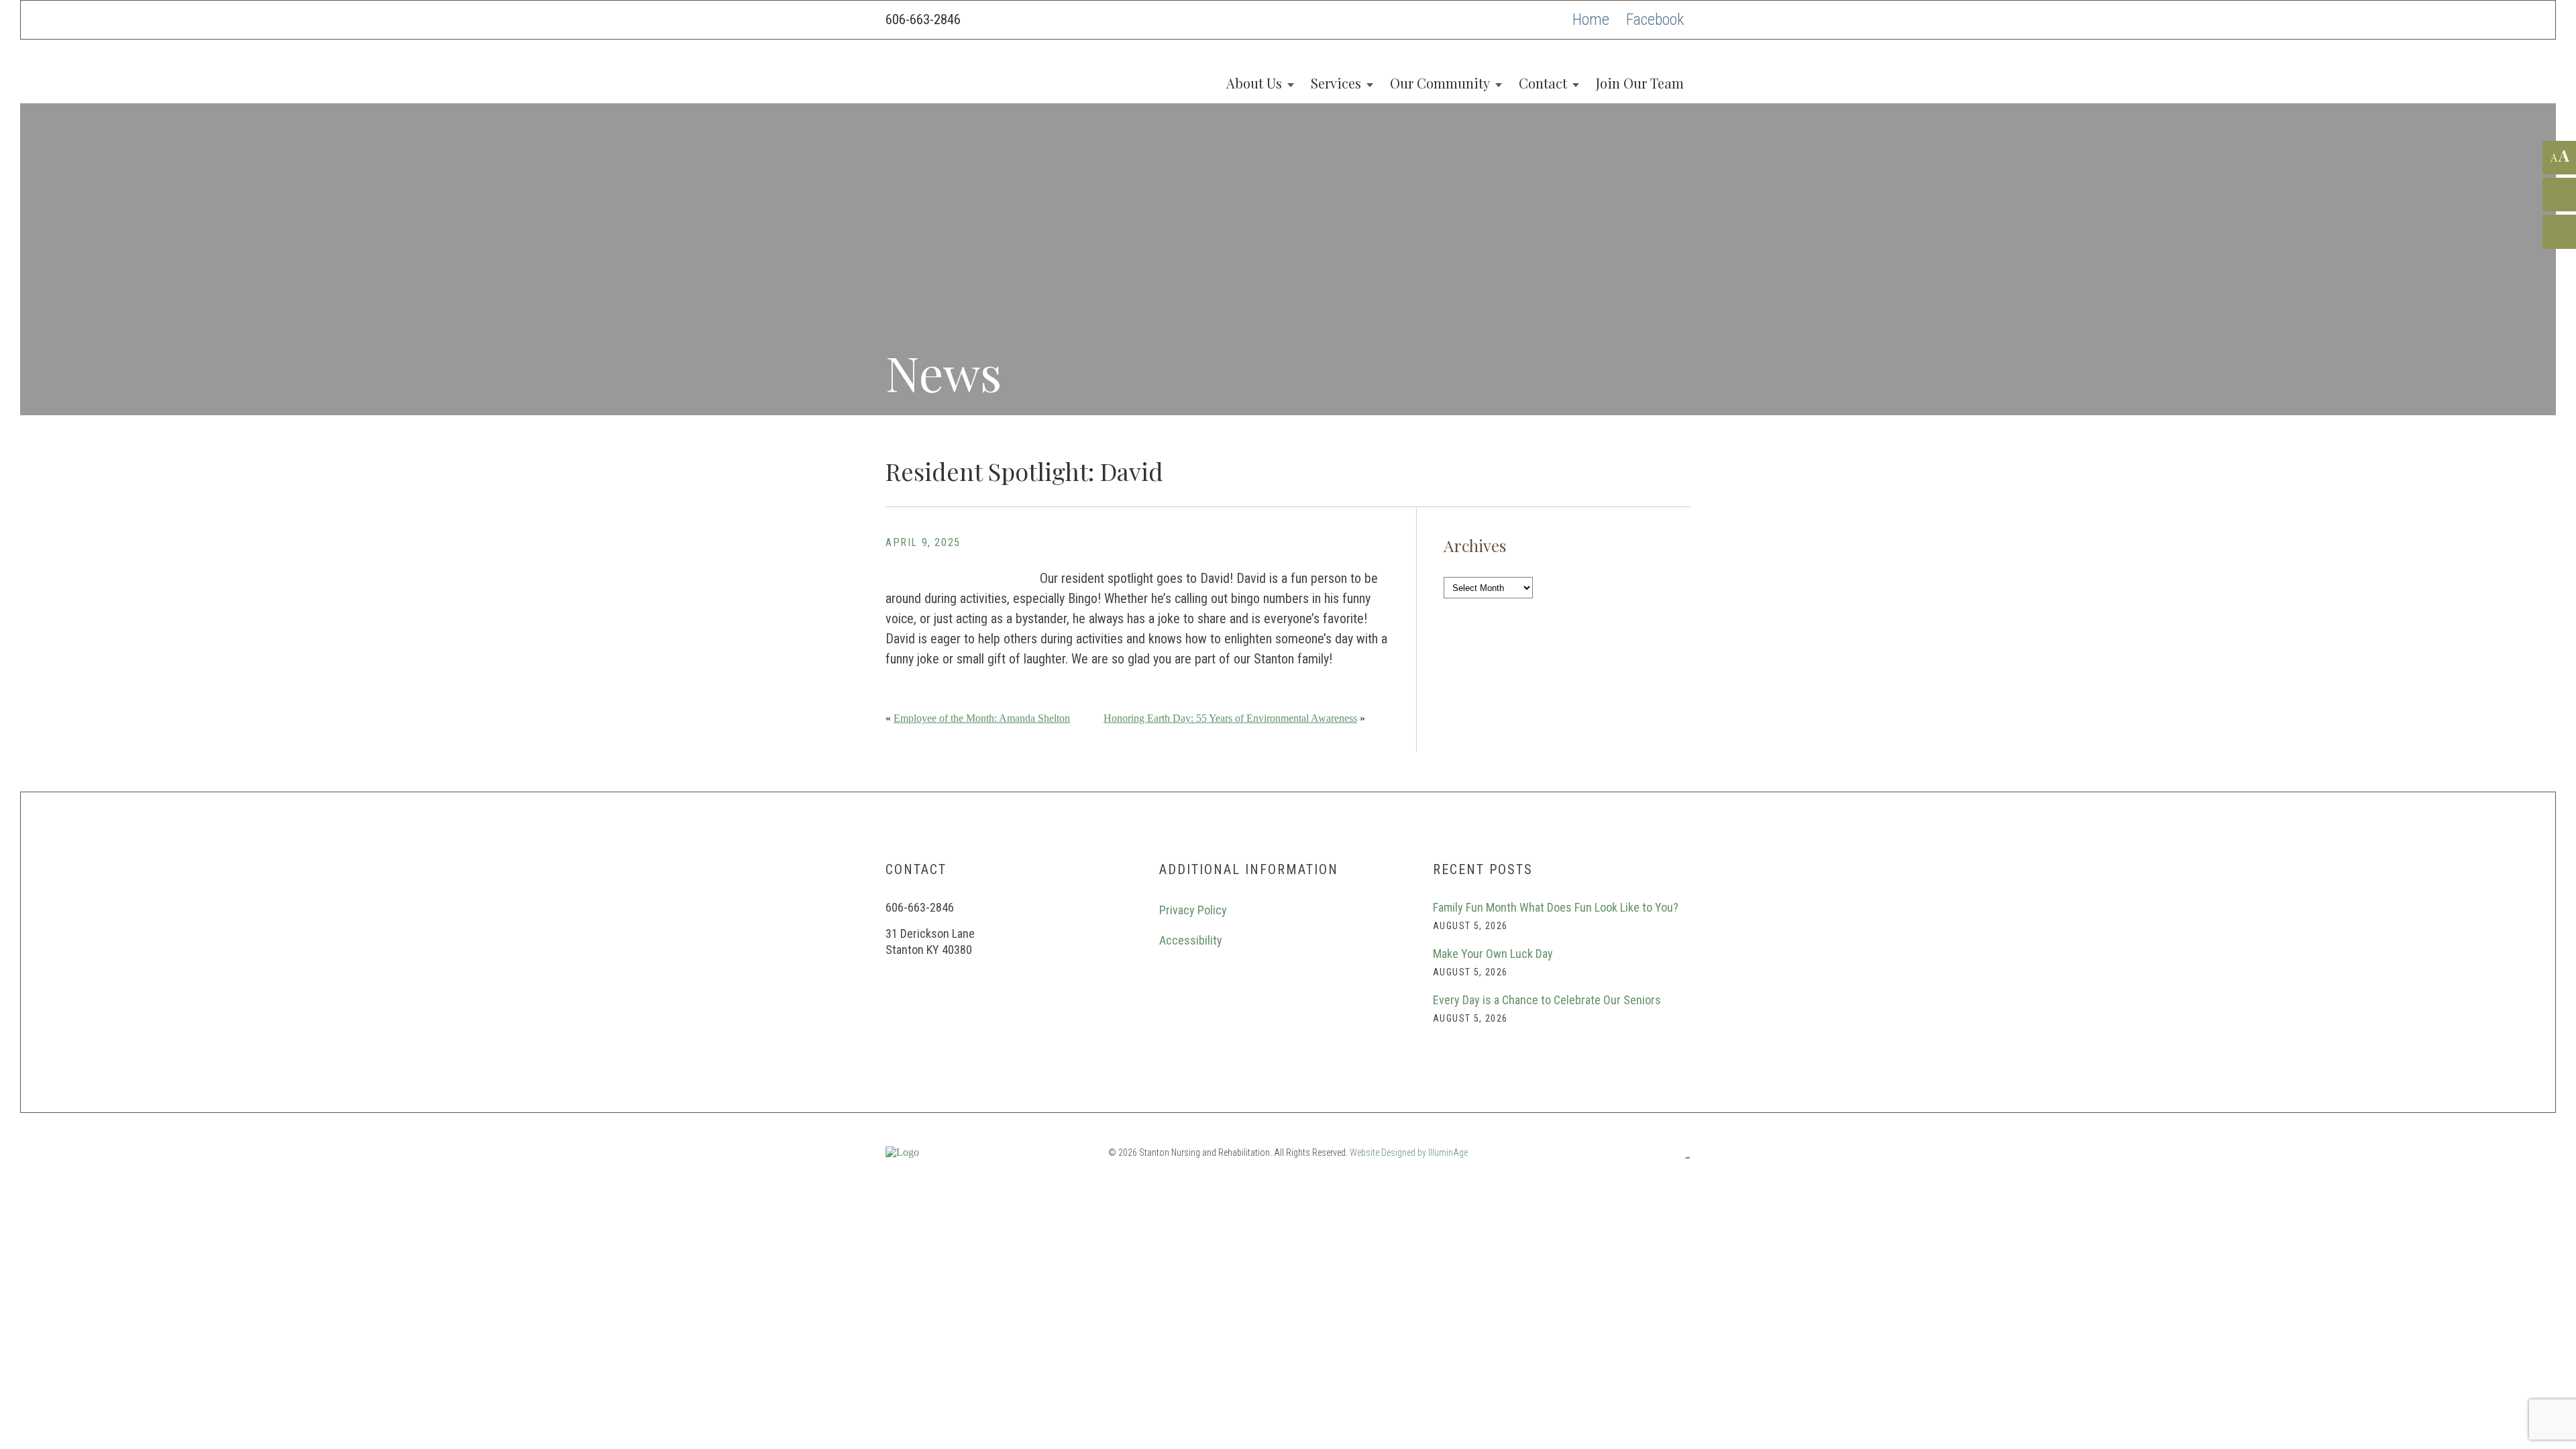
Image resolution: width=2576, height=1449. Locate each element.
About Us (1254, 83)
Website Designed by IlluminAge (1409, 1152)
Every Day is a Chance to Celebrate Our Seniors (1547, 1000)
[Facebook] (1655, 20)
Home (1591, 19)
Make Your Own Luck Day (1493, 954)
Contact (1543, 83)
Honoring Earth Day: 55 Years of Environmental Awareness (1230, 718)
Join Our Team (1640, 83)
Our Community (1440, 83)
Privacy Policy (1193, 910)
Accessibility (1191, 940)
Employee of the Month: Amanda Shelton (982, 718)
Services (1336, 83)
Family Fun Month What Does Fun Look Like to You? (1556, 907)
